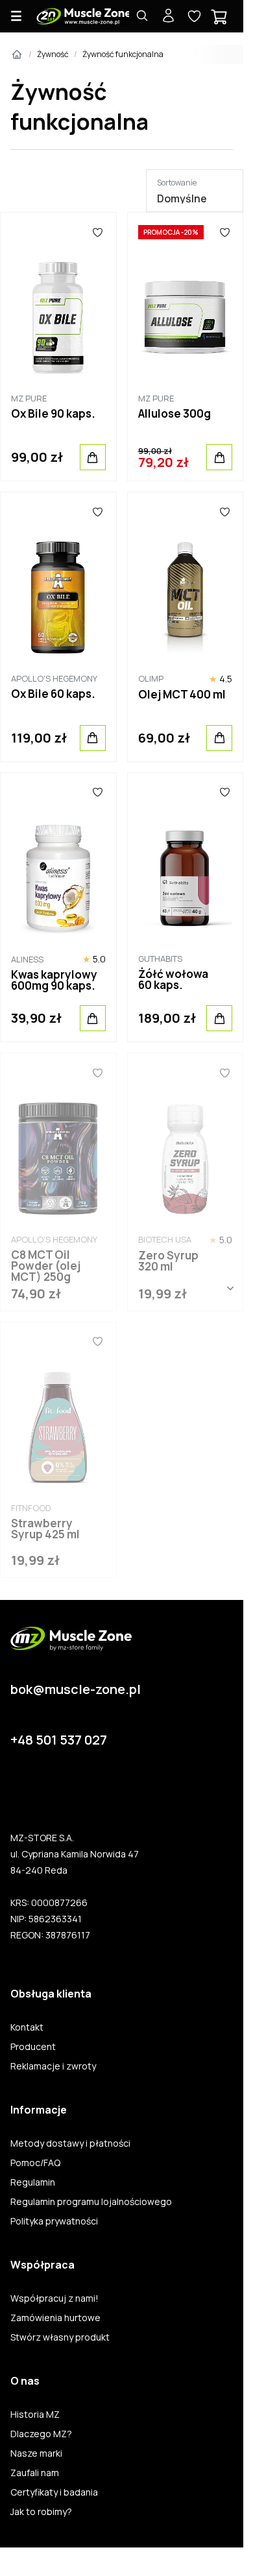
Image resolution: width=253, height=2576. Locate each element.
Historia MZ (35, 2415)
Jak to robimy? (41, 2512)
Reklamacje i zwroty (53, 2066)
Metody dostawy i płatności (70, 2143)
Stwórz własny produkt (60, 2337)
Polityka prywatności (54, 2221)
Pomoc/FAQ (35, 2163)
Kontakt (27, 2027)
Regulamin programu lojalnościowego (91, 2202)
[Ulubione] (98, 232)
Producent (33, 2047)
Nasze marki (36, 2453)
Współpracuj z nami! (54, 2298)
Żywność (53, 54)
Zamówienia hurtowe (55, 2318)
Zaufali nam (35, 2473)
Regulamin (33, 2182)
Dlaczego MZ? (41, 2434)
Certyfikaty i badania (54, 2492)
